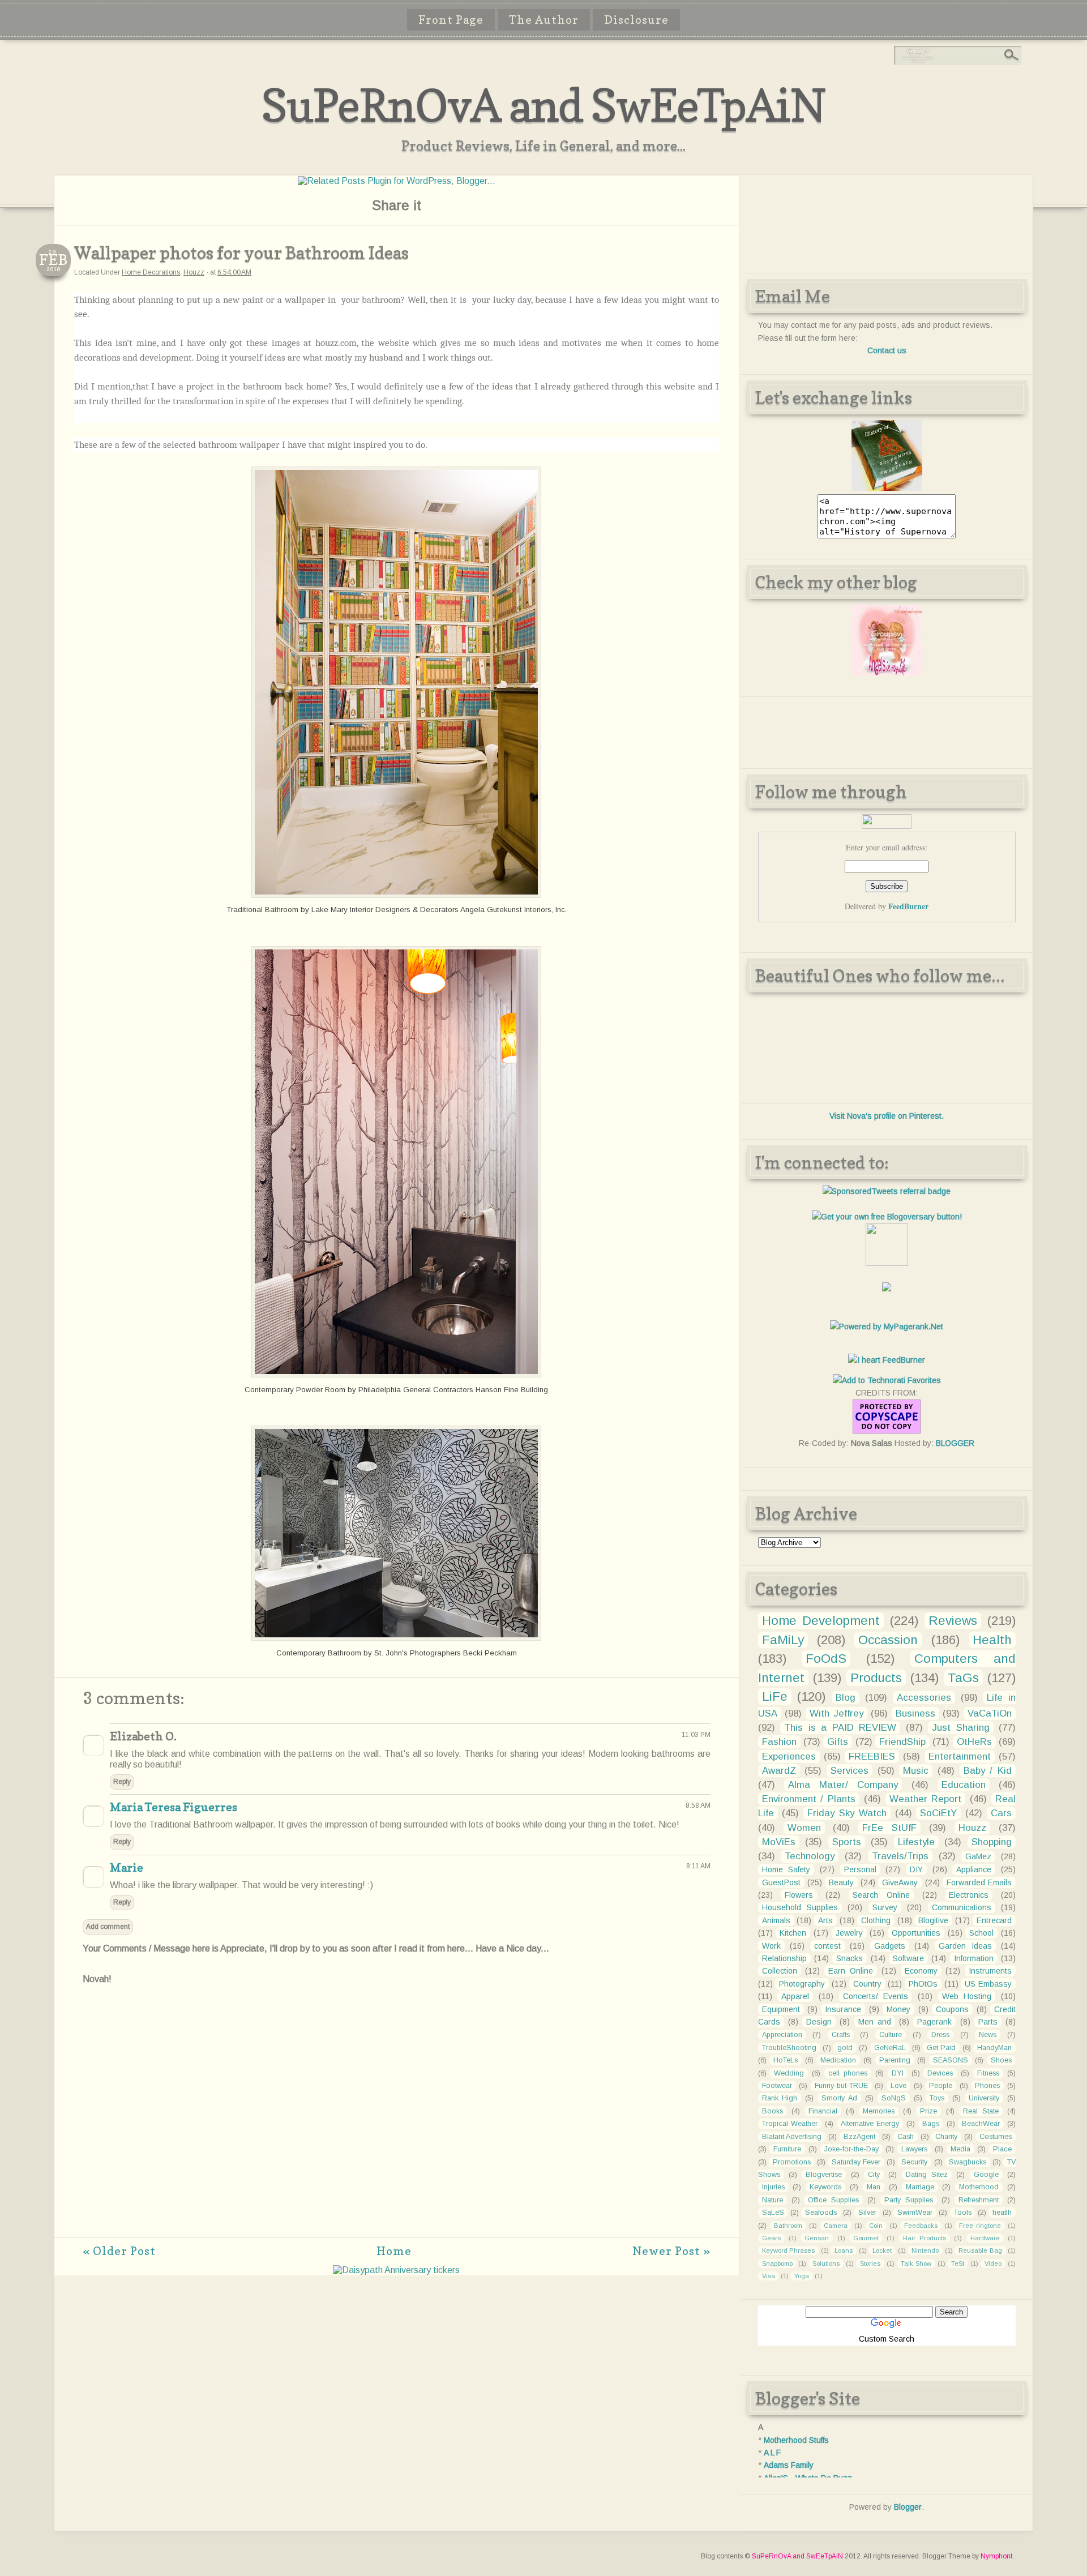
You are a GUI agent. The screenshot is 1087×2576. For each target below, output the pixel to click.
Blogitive (933, 1920)
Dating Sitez (927, 2175)
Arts (825, 1920)
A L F (772, 2453)
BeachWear (981, 2124)
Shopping (992, 1842)
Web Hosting (967, 1996)
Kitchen (793, 1933)
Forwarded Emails (979, 1882)
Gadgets (890, 1946)
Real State (981, 2111)
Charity (946, 2137)
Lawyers (914, 2149)
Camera (836, 2226)
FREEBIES (872, 1756)
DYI (898, 2073)
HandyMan (994, 2048)
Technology (810, 1856)
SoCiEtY (938, 1813)
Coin (876, 2226)
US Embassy (988, 1984)
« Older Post (119, 2251)
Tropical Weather (790, 2124)
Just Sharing (961, 1728)
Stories (870, 2263)
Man (874, 2187)
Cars (1001, 1813)
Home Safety (786, 1869)
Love (898, 2086)
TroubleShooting (789, 2048)
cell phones (848, 2073)
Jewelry (849, 1933)
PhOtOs (923, 1984)
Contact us (887, 350)
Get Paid (941, 2048)
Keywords (825, 2187)
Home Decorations (151, 272)
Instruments (990, 1971)
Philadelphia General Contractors (416, 1390)
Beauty (841, 1882)
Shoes (1001, 2060)
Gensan (817, 2238)
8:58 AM (698, 1805)
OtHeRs (974, 1742)
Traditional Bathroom (262, 910)
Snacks (850, 1958)
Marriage (920, 2187)
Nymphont (996, 2556)
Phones (987, 2086)
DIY (916, 1869)
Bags (931, 2124)
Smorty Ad (839, 2098)
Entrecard (994, 1920)
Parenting (895, 2060)
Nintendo (925, 2250)
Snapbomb (777, 2263)
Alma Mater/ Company (843, 1785)
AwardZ (779, 1771)
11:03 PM (696, 1735)
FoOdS (826, 1659)
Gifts (838, 1742)
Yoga (802, 2276)
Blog (846, 1698)
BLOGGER (955, 1443)
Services (850, 1771)
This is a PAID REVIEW (840, 1728)
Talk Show (916, 2263)
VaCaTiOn (990, 1713)
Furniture (787, 2149)
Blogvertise (824, 2175)
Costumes (996, 2137)
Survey (885, 1907)
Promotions (792, 2162)
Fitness (988, 2073)
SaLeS (773, 2213)
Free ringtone (980, 2226)
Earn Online (851, 1971)
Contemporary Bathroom (319, 1653)
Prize (928, 2111)
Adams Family (789, 2465)
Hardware (985, 2238)
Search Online (881, 1895)
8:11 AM (698, 1866)
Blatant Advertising (792, 2137)
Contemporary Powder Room (295, 1390)
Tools (963, 2213)
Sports (847, 1842)
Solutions (826, 2263)
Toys (937, 2098)
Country (867, 1984)
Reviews (953, 1621)
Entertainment (960, 1756)
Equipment (781, 2009)
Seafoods (821, 2213)
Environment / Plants (809, 1799)
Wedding (789, 2073)
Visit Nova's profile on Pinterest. (887, 1116)
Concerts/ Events (876, 1996)
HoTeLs (786, 2060)
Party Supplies (909, 2200)
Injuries (773, 2187)
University (984, 2098)
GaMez (978, 1856)
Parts (988, 2022)
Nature (773, 2200)
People (941, 2086)
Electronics (969, 1895)
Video (993, 2263)
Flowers (799, 1895)
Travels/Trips (900, 1856)
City (874, 2175)
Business (915, 1713)
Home (394, 2251)
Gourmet (866, 2238)
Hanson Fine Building (512, 1390)
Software (908, 1958)
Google (986, 2175)
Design (819, 2022)
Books (773, 2111)
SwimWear (915, 2213)
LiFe (775, 1696)
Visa (769, 2276)
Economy (921, 1971)
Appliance (974, 1869)
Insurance (843, 2009)
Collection (780, 1971)
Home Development (821, 1621)
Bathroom (788, 2226)
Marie (127, 1868)
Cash (906, 2137)
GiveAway (900, 1882)
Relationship (784, 1958)
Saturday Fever (856, 2162)
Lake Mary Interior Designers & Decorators (385, 910)
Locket (882, 2250)
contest (827, 1946)
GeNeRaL (890, 2048)
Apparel (795, 1996)
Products (876, 1678)
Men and (875, 2022)
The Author (544, 20)
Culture (891, 2035)
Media (960, 2149)
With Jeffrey (836, 1713)
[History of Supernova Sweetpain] (887, 488)
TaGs (963, 1678)
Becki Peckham (490, 1653)
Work (771, 1946)
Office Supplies (833, 2200)
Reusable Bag (980, 2250)
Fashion (779, 1742)
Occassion (888, 1640)
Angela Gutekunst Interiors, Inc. (513, 910)
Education (964, 1785)
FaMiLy (783, 1640)
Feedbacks (921, 2226)
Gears (771, 2238)
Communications (962, 1907)
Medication (838, 2060)
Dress (940, 2035)
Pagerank (934, 2022)
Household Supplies (800, 1907)
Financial (823, 2111)
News (988, 2035)
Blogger (908, 2507)
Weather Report (926, 1799)
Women (804, 1828)
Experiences (789, 1756)
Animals (776, 1920)
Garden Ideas (965, 1946)
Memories (879, 2111)
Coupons (952, 2009)
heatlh (1002, 2213)
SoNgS (894, 2098)
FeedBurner (908, 906)
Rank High (780, 2098)
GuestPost (781, 1882)
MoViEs (779, 1842)
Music (916, 1771)
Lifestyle (916, 1842)
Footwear (777, 2086)
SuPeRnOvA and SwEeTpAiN (543, 105)
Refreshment (979, 2200)
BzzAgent (859, 2137)
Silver (867, 2213)
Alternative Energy (870, 2124)
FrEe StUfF (889, 1828)
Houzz (194, 272)
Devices (940, 2073)
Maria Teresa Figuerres (174, 1807)
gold (845, 2048)
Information (974, 1958)
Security (914, 2162)
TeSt (958, 2263)
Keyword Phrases (789, 2250)
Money (898, 2009)
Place (1002, 2149)
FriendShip (902, 1742)
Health (992, 1640)
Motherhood (979, 2187)
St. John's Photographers (418, 1653)
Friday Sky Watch (847, 1813)
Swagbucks (968, 2162)
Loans (844, 2250)
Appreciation (782, 2035)
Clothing (876, 1920)
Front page (451, 20)
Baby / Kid (988, 1771)
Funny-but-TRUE (841, 2086)
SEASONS (951, 2060)
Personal (860, 1869)
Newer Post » (671, 2251)
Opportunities (916, 1933)
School (981, 1933)
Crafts (841, 2035)
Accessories (924, 1698)
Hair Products (925, 2238)
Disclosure (636, 20)
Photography (802, 1984)
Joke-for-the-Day (851, 2149)
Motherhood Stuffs (796, 2440)
